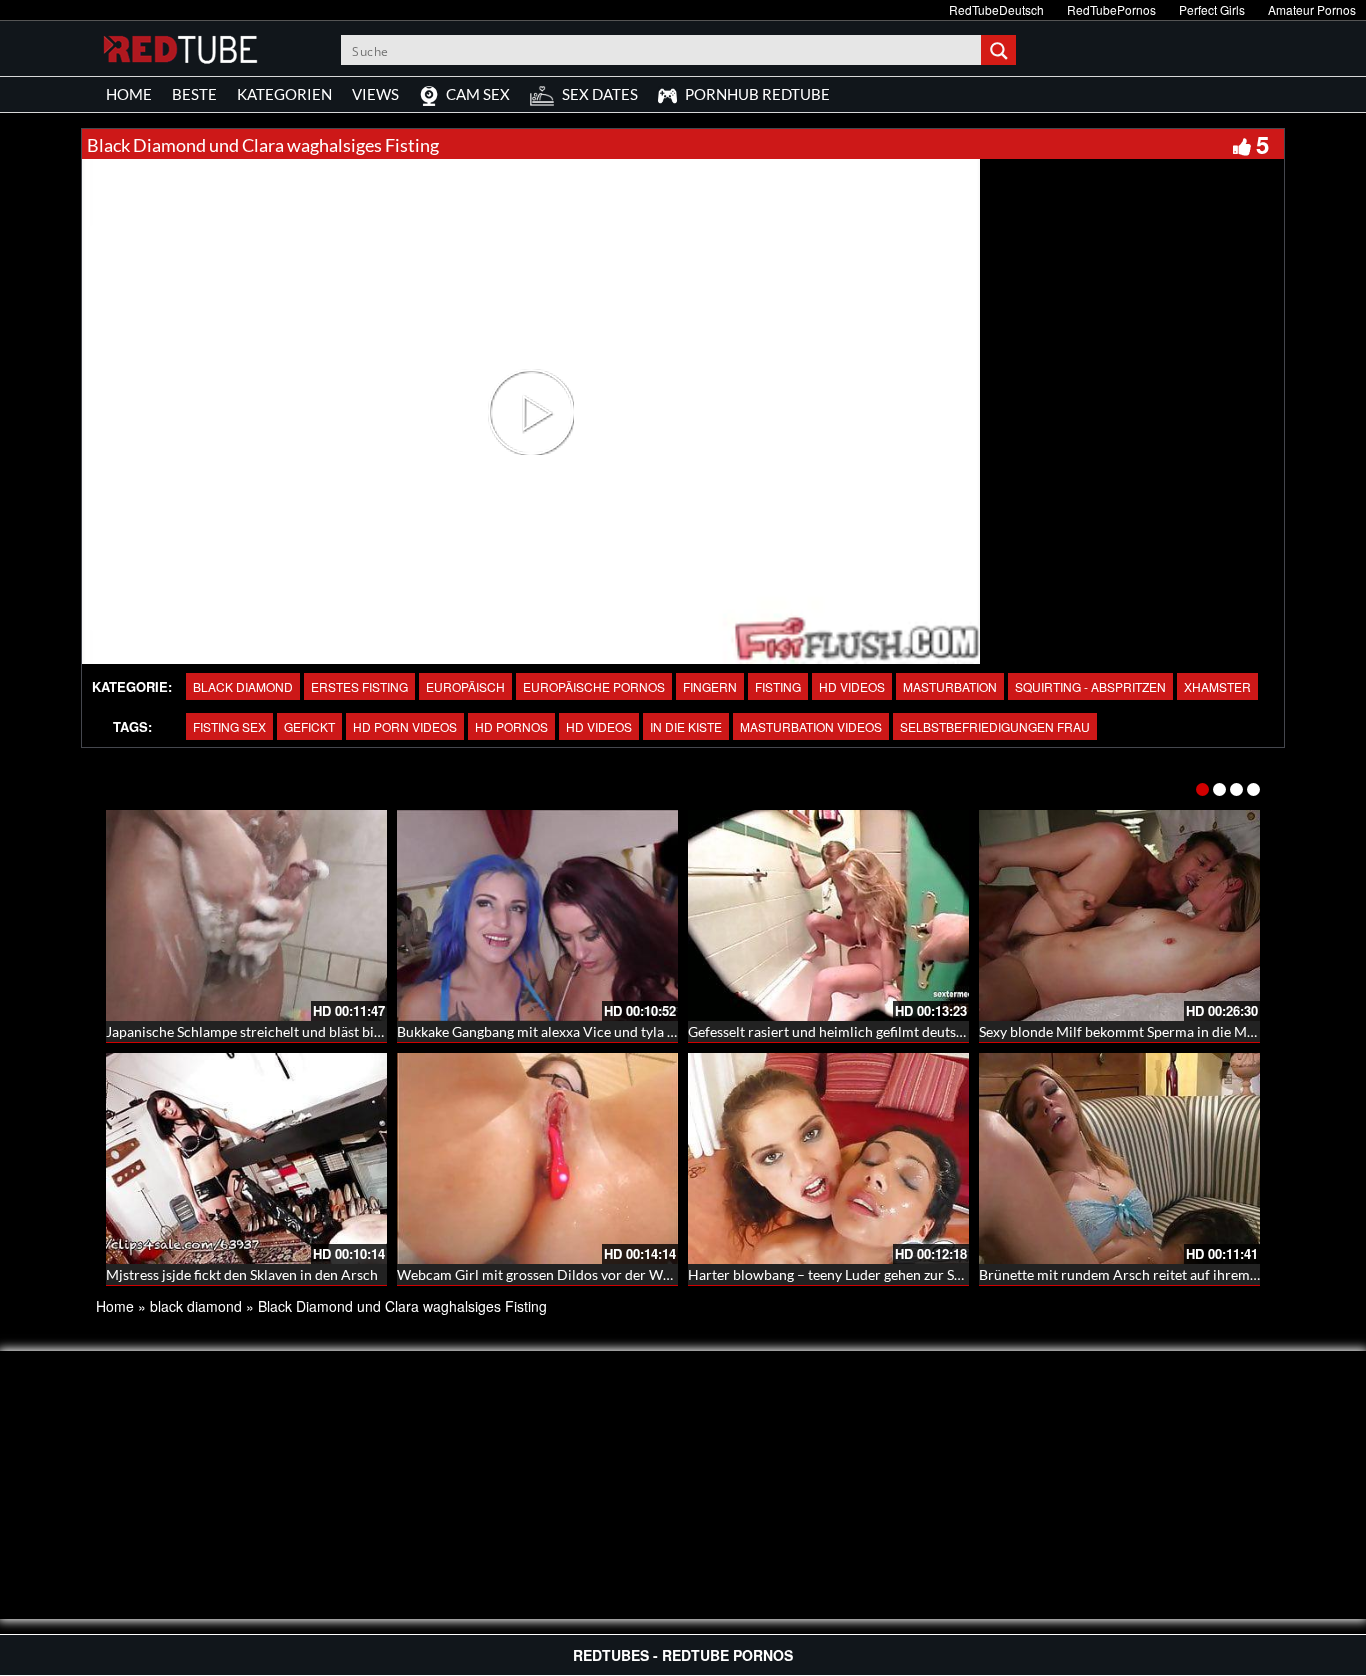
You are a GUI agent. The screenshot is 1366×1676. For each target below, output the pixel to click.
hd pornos (511, 726)
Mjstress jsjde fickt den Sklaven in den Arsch (242, 1274)
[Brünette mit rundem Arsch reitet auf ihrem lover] (1119, 1158)
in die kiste (686, 726)
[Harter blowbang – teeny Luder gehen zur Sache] (828, 1158)
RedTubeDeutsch (996, 9)
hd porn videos (405, 726)
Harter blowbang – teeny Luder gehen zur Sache (835, 1274)
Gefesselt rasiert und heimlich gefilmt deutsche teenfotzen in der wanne (909, 1031)
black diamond (243, 686)
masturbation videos (811, 726)
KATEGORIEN (284, 94)
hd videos (599, 726)
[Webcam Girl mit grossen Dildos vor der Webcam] (537, 1158)
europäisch (465, 686)
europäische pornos (594, 686)
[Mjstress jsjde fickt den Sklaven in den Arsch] (246, 1158)
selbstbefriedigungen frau (995, 726)
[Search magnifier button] (1001, 50)
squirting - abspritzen (1090, 686)
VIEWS (375, 94)
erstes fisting (359, 686)
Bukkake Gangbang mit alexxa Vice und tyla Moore (553, 1031)
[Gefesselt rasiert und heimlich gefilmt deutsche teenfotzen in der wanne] (828, 915)
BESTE (194, 94)
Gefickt (309, 726)
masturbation (950, 686)
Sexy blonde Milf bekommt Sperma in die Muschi (1129, 1031)
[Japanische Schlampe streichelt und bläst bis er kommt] (246, 915)
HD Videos (852, 686)
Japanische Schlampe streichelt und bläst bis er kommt (274, 1031)
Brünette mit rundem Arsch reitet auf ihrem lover (1132, 1274)
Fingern (710, 686)
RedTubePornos (1111, 9)
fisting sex (229, 726)
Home (115, 1306)
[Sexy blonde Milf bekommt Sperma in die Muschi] (1119, 915)
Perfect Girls (1212, 9)
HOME (129, 94)
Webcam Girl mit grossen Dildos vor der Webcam (550, 1274)
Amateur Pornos (1312, 9)
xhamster (1217, 686)
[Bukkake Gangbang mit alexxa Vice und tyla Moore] (537, 915)
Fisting (778, 686)
